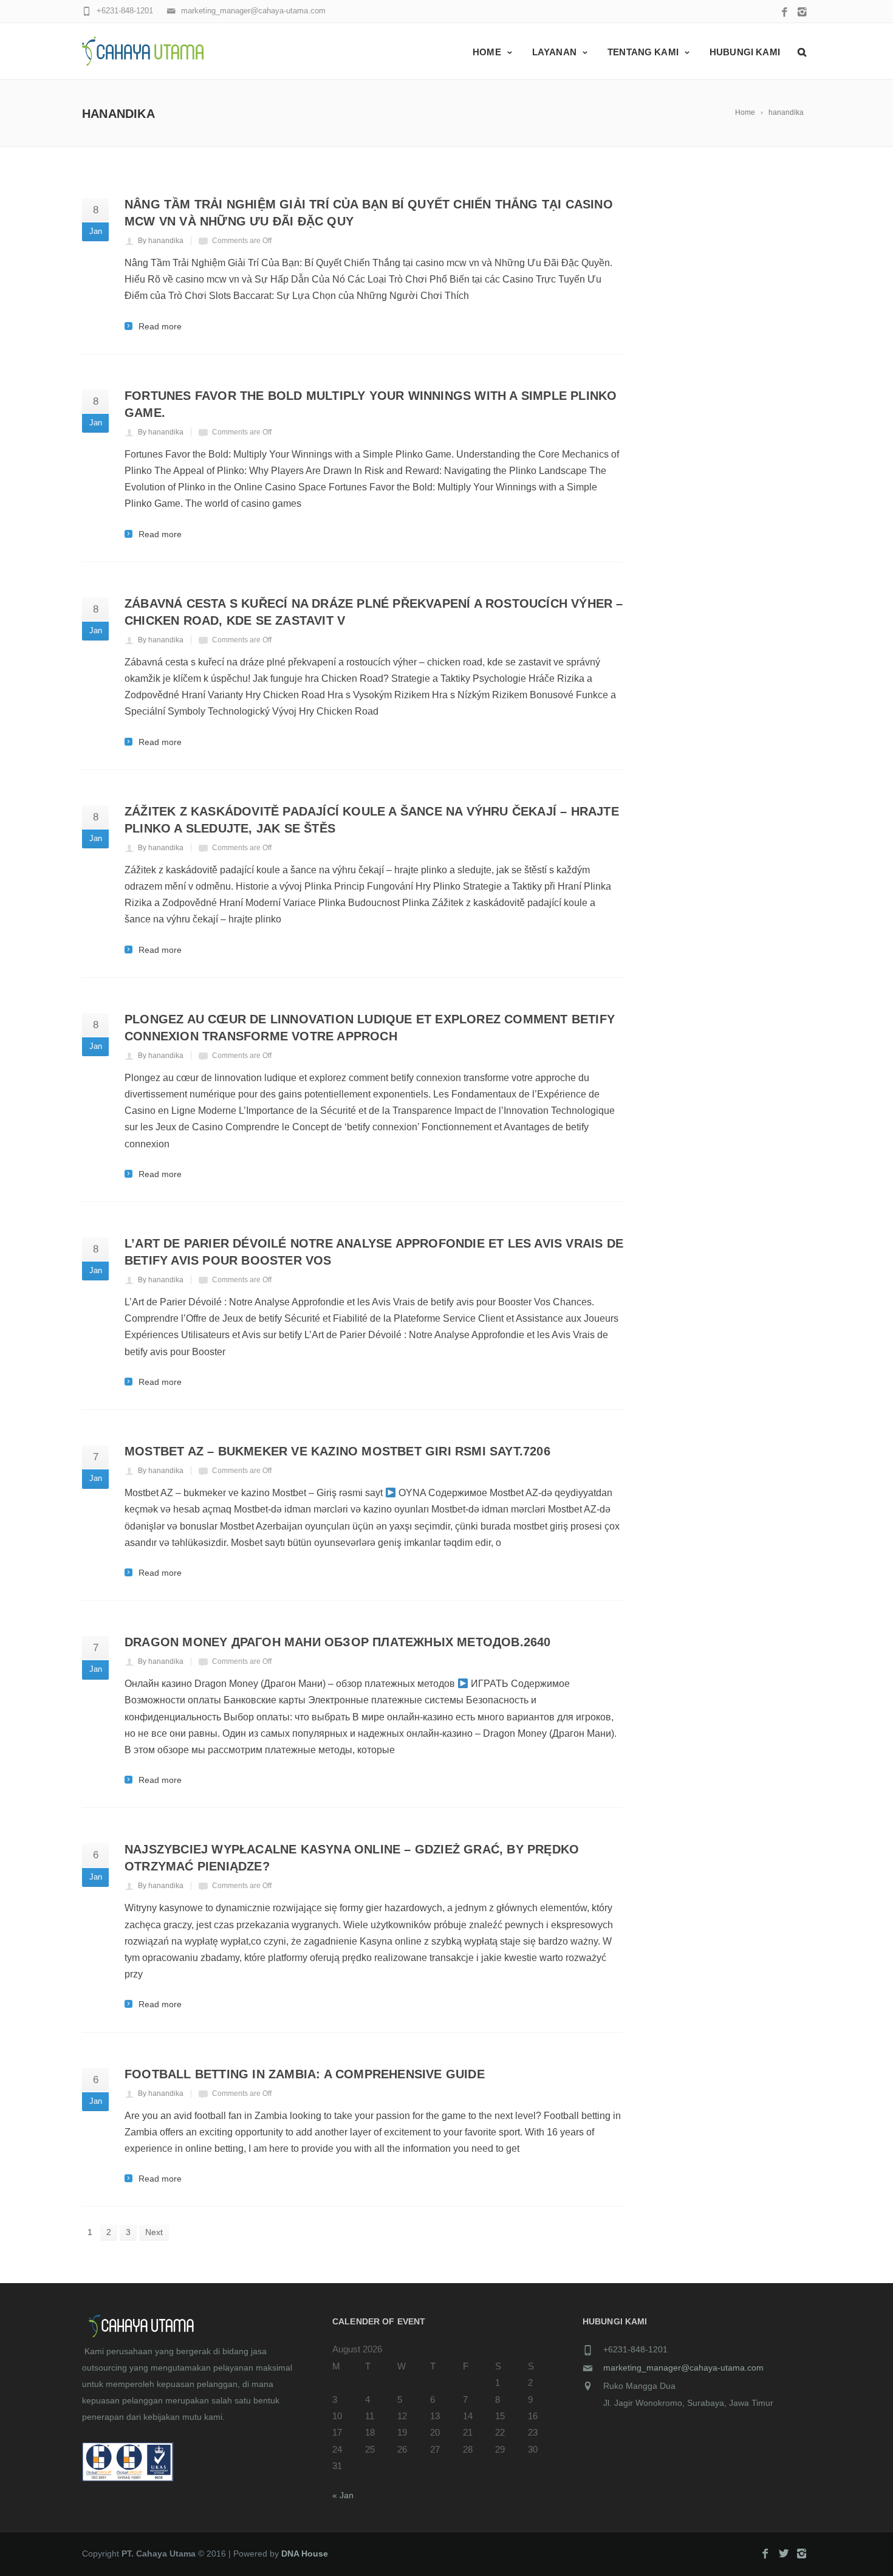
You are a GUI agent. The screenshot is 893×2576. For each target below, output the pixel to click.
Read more (160, 326)
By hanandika (161, 241)
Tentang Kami (643, 52)
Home (487, 52)
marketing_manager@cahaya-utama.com (683, 2368)
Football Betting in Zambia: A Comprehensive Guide (305, 2074)
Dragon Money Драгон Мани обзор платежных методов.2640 (338, 1642)
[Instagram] (802, 13)
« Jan (343, 2495)
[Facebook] (785, 13)
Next (154, 2232)
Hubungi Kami (745, 52)
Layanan (554, 52)
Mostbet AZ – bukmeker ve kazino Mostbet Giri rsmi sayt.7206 (337, 1451)
